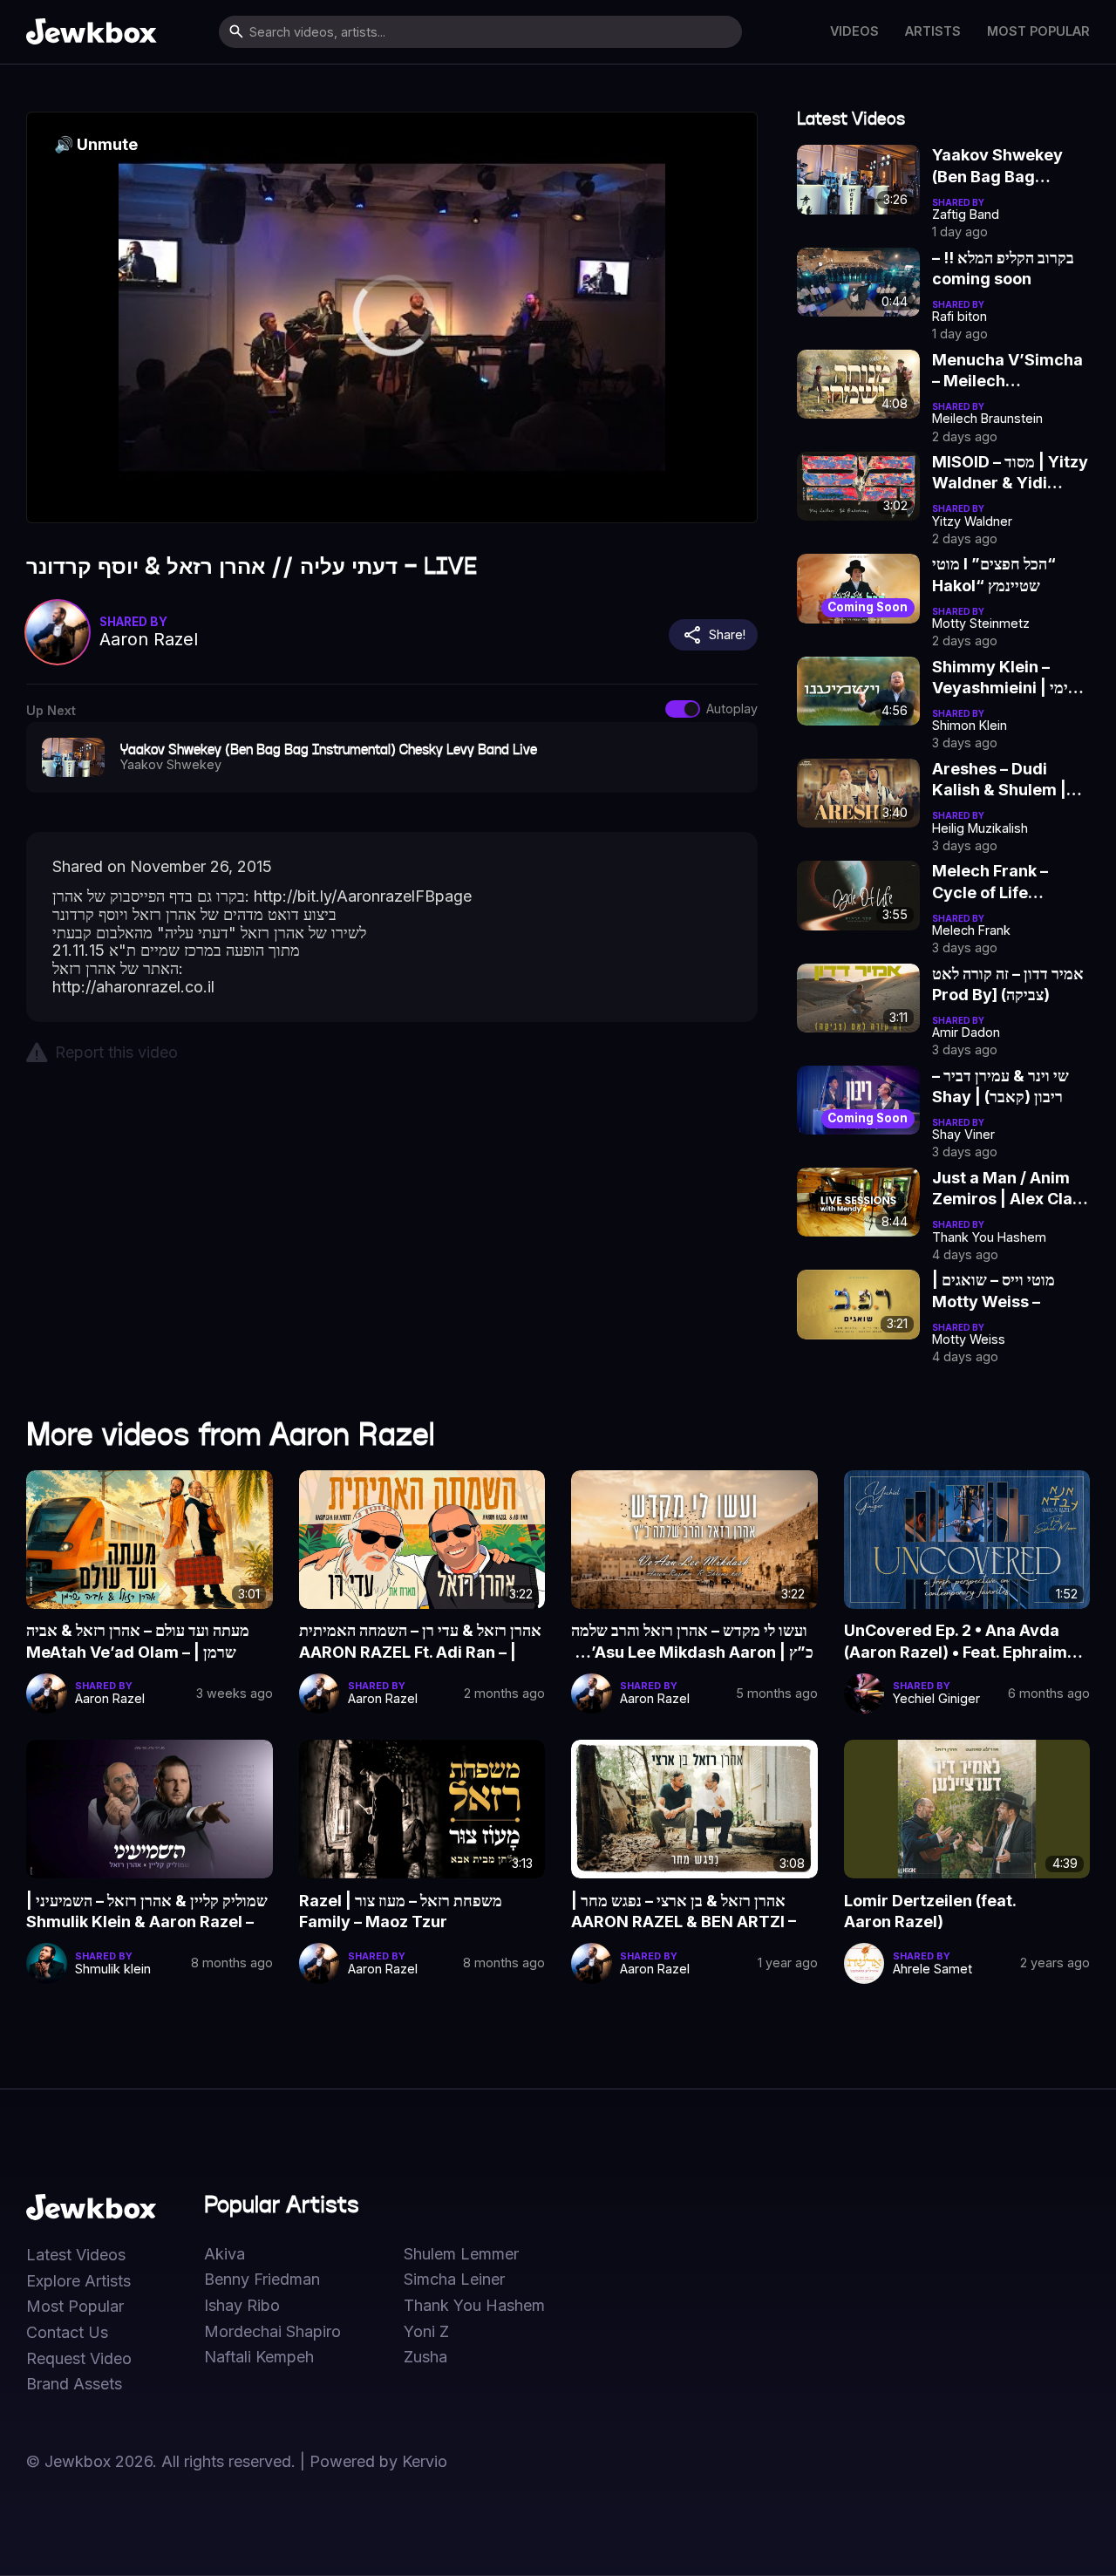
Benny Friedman (262, 2280)
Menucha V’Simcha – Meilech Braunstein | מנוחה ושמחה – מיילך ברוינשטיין (1007, 371)
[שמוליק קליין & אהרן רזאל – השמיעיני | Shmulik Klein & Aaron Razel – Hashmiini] (150, 1809)
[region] (392, 317)
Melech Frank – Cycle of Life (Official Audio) (990, 883)
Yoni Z (426, 2332)
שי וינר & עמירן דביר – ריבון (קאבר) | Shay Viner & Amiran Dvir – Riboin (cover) (1008, 1087)
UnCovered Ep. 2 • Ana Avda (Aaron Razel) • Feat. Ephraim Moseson (956, 1642)
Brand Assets (74, 2384)
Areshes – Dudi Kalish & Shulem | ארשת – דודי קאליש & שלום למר (1001, 780)
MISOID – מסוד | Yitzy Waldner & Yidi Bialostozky (1010, 474)
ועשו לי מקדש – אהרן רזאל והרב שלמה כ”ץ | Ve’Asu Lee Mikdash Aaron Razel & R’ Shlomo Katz (692, 1642)
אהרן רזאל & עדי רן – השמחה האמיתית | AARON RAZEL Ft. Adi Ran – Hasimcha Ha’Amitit (420, 1642)
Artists (933, 31)
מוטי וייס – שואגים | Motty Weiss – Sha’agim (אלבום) (996, 1291)
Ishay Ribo (242, 2306)
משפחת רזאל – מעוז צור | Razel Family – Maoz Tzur (401, 1911)
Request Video (79, 2359)
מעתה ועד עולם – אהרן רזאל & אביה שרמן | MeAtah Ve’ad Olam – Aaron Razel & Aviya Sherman (141, 1642)
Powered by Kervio (378, 2461)
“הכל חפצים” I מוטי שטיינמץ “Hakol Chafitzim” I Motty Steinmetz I (1003, 576)
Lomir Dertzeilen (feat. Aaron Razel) (930, 1911)
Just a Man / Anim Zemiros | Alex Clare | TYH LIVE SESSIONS (1011, 1189)
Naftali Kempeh (259, 2357)
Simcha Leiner (454, 2280)
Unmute (96, 144)
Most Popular (1038, 31)
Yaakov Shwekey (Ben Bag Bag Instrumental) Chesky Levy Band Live (1003, 167)
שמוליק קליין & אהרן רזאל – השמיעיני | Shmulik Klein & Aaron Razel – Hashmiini (147, 1912)
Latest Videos (76, 2255)
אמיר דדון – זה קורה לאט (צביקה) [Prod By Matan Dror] (1008, 985)
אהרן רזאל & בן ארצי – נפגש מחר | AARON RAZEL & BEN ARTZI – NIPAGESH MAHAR (684, 1912)
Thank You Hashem (474, 2306)
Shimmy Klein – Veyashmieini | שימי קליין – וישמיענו (1006, 678)
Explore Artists (78, 2281)
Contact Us (67, 2333)
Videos (854, 31)
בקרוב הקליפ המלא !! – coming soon (1003, 268)
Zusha (425, 2357)
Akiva (225, 2254)
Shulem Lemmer (461, 2254)
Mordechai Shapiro (272, 2332)
